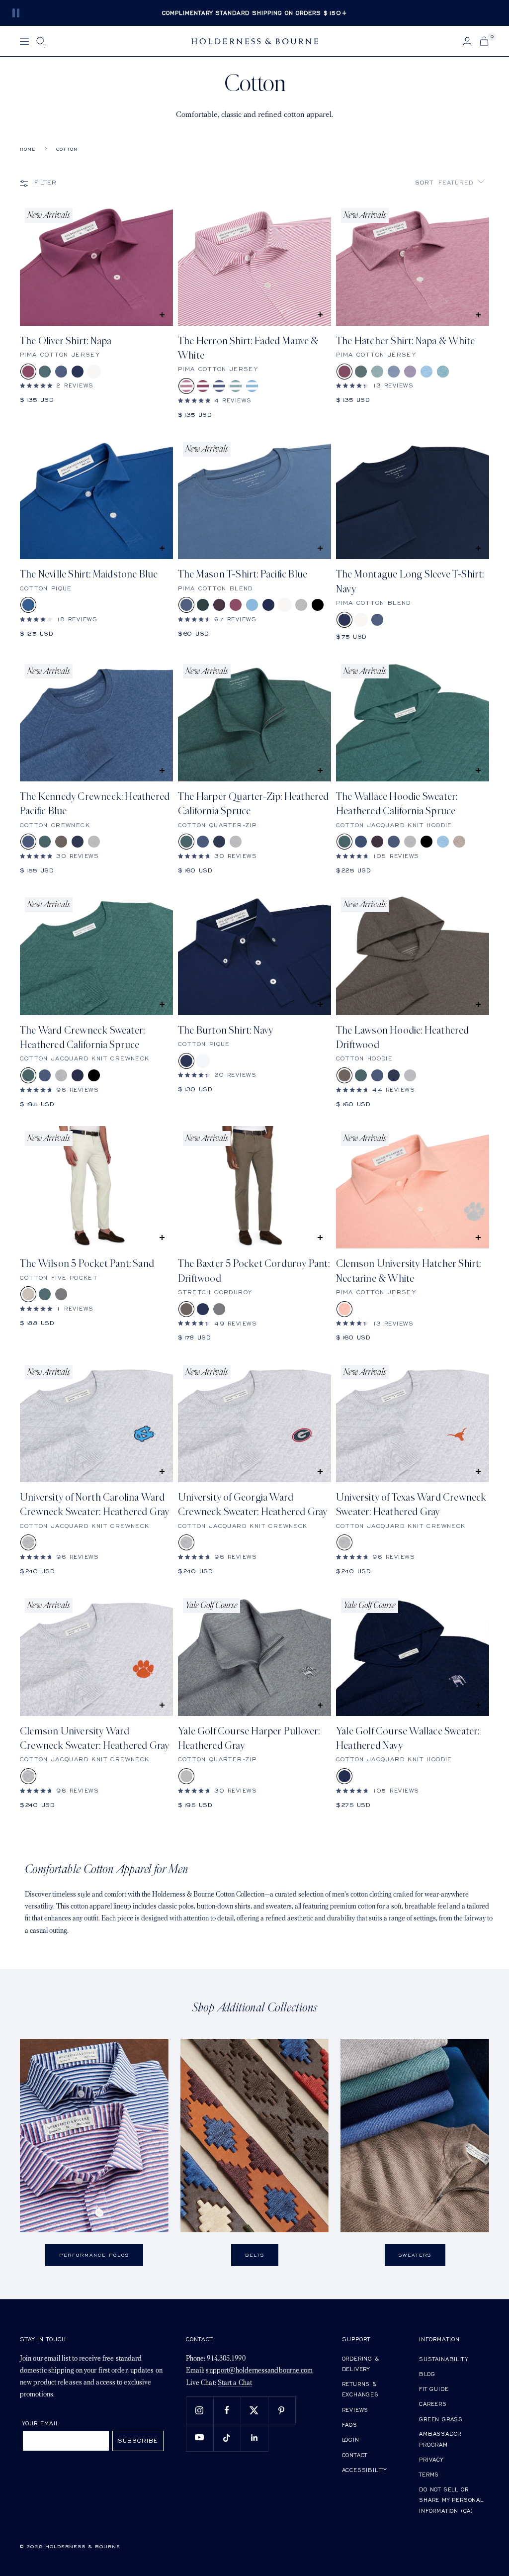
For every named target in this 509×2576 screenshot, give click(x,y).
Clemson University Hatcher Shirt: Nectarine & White (409, 1271)
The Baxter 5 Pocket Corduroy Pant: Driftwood (254, 1271)
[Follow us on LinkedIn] (254, 2437)
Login (351, 2439)
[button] (450, 182)
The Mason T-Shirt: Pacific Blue (243, 574)
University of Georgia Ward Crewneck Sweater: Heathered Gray (253, 1505)
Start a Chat (235, 2383)
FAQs (350, 2425)
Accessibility (364, 2470)
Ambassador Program (440, 2439)
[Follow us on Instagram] (200, 2410)
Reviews (355, 2410)
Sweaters (415, 2255)
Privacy (431, 2459)
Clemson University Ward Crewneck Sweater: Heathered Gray (94, 1738)
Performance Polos (94, 2255)
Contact (355, 2455)
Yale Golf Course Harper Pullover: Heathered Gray (249, 1738)
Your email (41, 2423)
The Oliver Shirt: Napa (66, 341)
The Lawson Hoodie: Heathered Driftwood (403, 1038)
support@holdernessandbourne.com (259, 2371)
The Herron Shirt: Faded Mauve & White (248, 348)
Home (28, 149)
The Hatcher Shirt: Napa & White (405, 341)
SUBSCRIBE (138, 2440)
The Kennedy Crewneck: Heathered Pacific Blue (95, 804)
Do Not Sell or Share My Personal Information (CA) (451, 2500)
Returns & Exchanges (360, 2389)
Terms (429, 2474)
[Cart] (484, 41)
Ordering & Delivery (361, 2364)
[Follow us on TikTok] (227, 2437)
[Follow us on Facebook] (227, 2410)
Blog (427, 2374)
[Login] (467, 41)
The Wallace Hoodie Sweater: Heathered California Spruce (397, 804)
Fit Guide (434, 2389)
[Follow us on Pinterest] (282, 2410)
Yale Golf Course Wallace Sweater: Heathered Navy (408, 1738)
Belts (255, 2255)
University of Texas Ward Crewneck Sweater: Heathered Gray (411, 1505)
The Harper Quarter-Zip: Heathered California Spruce (254, 804)
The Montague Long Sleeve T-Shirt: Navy (410, 581)
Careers (433, 2404)
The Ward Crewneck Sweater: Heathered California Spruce (82, 1038)
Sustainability (443, 2359)
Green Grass (441, 2419)
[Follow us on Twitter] (254, 2410)
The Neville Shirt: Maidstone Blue (89, 574)
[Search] (41, 41)
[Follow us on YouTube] (200, 2437)
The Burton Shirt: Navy (225, 1030)
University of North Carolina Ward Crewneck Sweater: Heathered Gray (94, 1505)
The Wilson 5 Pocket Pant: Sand (87, 1264)
